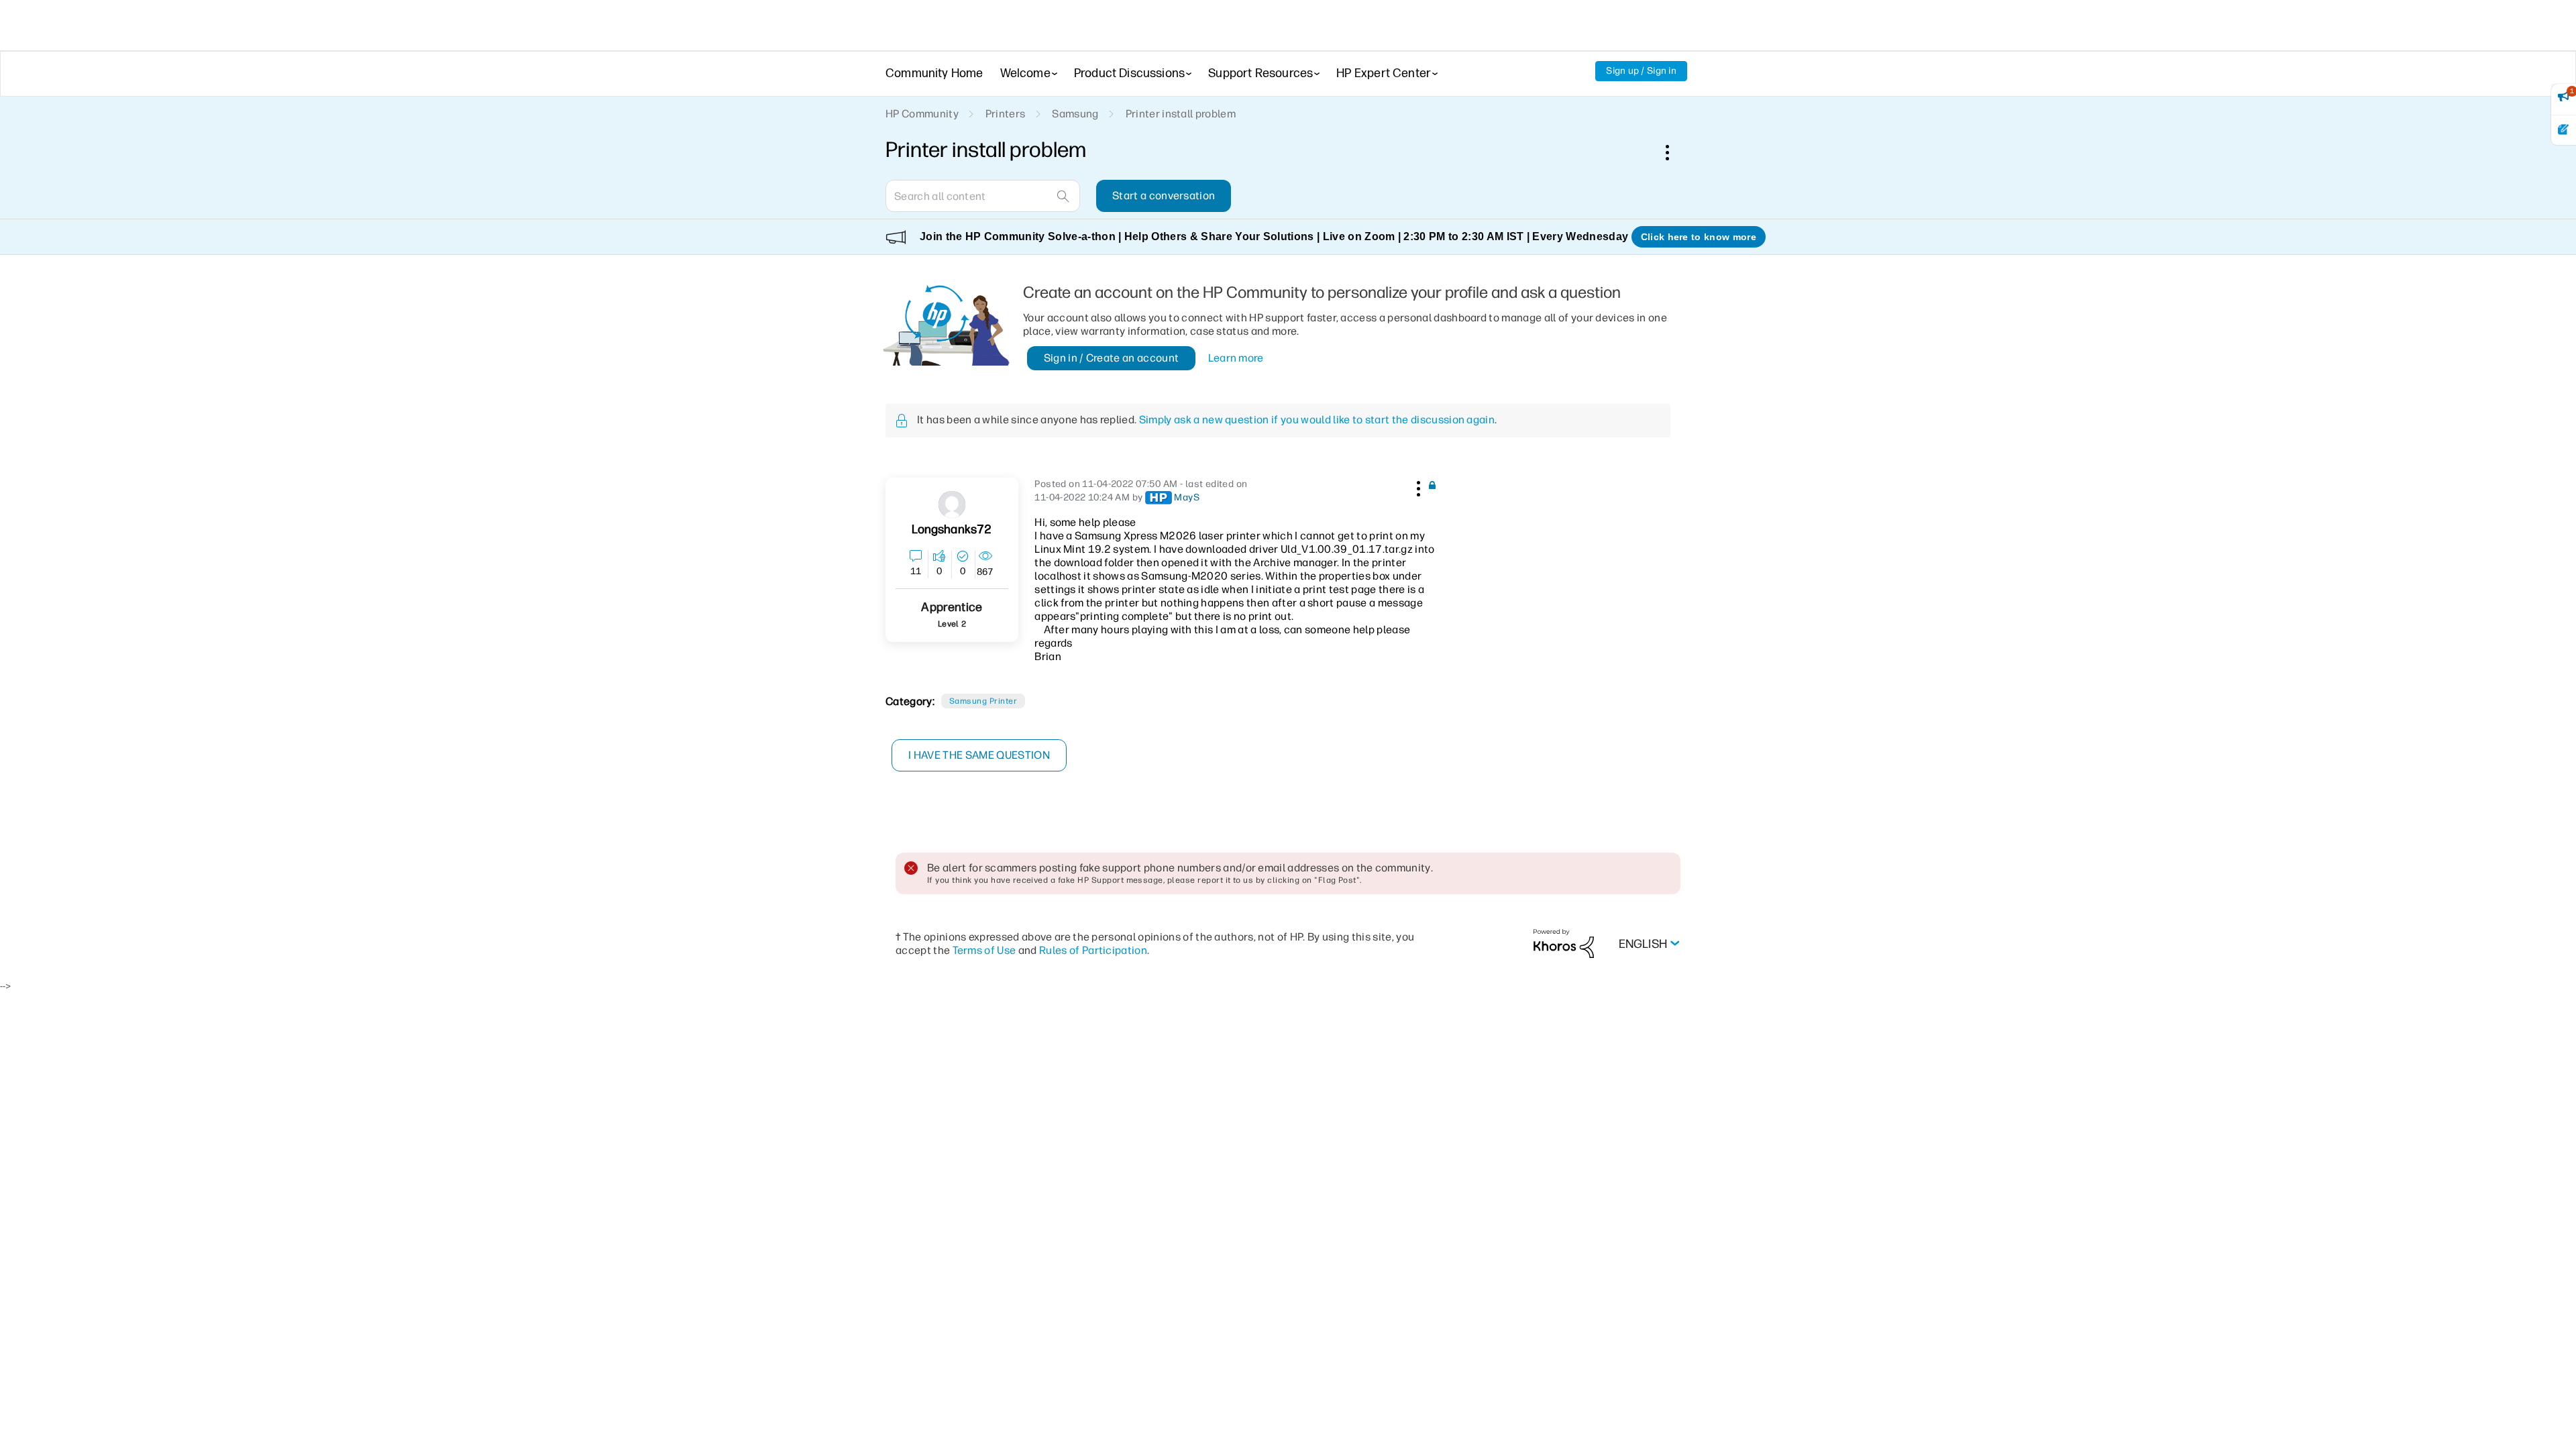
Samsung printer (983, 701)
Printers (1006, 114)
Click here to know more (1699, 237)
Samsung (1075, 114)
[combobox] (983, 196)
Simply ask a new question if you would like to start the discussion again (1317, 420)
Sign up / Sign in (1641, 71)
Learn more (1236, 358)
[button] (1417, 486)
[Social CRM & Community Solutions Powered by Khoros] (1564, 943)
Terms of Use (984, 950)
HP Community (922, 114)
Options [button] (1674, 152)
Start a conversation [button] (1164, 196)
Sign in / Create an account (1112, 358)
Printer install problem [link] (1181, 114)
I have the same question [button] (979, 755)
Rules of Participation (1093, 950)
